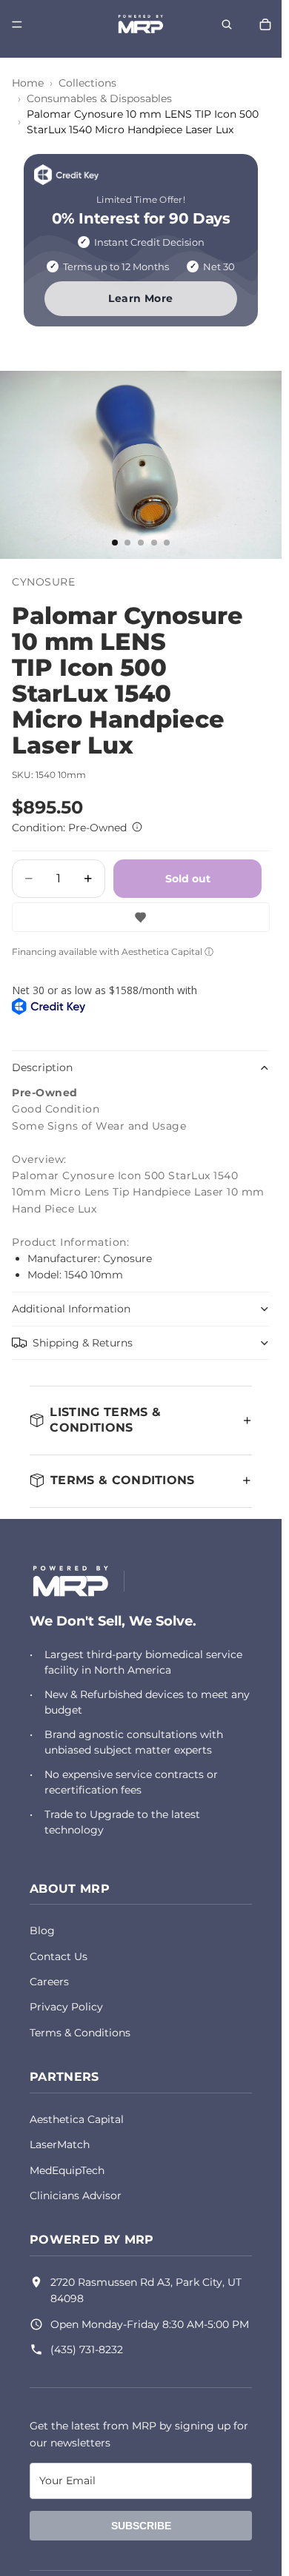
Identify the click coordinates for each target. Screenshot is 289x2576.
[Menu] (17, 24)
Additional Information (71, 1309)
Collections (87, 83)
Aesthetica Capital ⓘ (167, 952)
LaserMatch (60, 2144)
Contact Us (59, 1956)
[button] (141, 917)
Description (42, 1067)
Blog (42, 1931)
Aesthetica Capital (77, 2119)
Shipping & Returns (83, 1343)
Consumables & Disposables (99, 98)
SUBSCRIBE (141, 2526)
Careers (49, 1982)
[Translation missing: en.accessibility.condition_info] (137, 827)
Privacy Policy (66, 2007)
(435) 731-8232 (87, 2349)
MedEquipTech (67, 2170)
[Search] (227, 24)
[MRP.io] (71, 1581)
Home (28, 83)
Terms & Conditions (80, 2033)
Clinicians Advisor (76, 2196)
